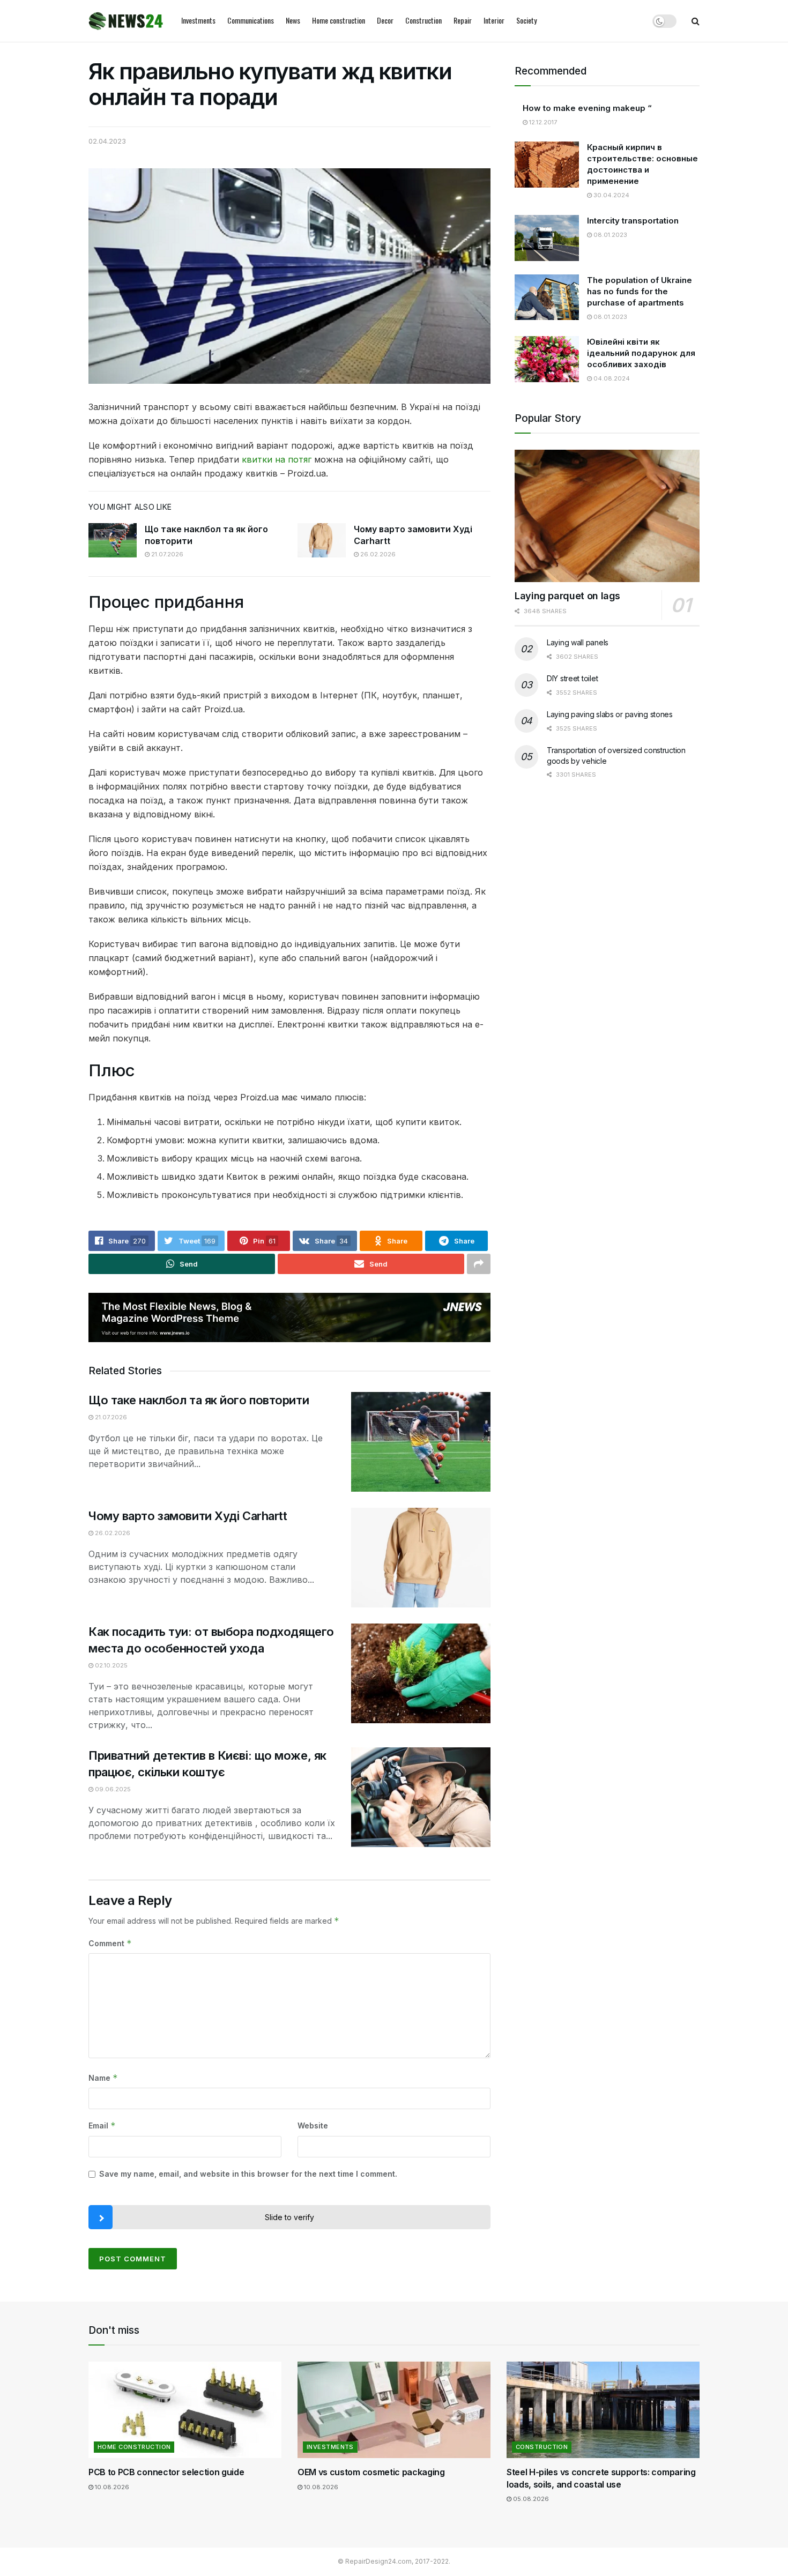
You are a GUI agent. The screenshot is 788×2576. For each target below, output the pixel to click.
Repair (463, 20)
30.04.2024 (611, 195)
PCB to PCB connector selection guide (166, 2472)
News (293, 20)
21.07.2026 (166, 554)
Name (103, 2078)
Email (102, 2125)
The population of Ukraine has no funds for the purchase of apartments (640, 291)
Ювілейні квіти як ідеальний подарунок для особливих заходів (641, 353)
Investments (198, 20)
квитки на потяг (277, 459)
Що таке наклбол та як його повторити (199, 1400)
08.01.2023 (609, 235)
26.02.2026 (377, 554)
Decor (385, 20)
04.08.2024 (611, 378)
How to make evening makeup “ (587, 108)
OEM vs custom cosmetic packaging (371, 2472)
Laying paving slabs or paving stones (610, 714)
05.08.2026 (530, 2499)
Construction (423, 20)
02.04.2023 (107, 141)
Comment (110, 1943)
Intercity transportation (633, 221)
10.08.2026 (111, 2487)
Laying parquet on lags (567, 596)
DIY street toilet (572, 678)
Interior (494, 20)
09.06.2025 (112, 1789)
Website (313, 2125)
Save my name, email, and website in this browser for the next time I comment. (248, 2174)
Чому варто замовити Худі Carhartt (188, 1516)
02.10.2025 (110, 1665)
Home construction (339, 20)
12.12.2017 (542, 122)
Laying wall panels (578, 642)
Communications (251, 20)
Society (526, 20)
